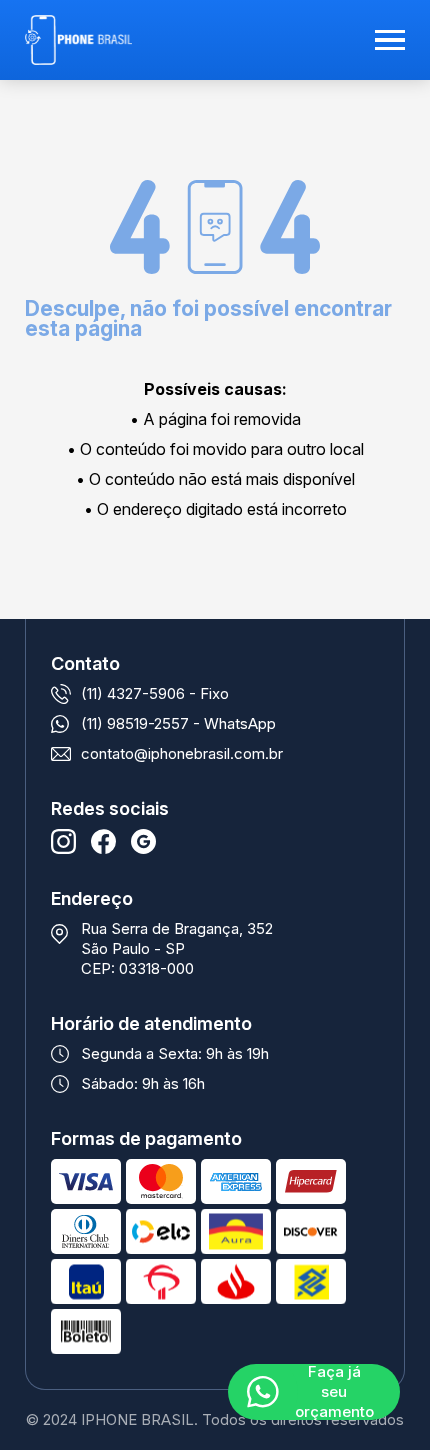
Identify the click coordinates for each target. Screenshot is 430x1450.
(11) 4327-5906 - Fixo (155, 693)
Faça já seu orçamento (334, 1392)
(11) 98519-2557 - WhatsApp (178, 723)
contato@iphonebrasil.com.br (182, 753)
